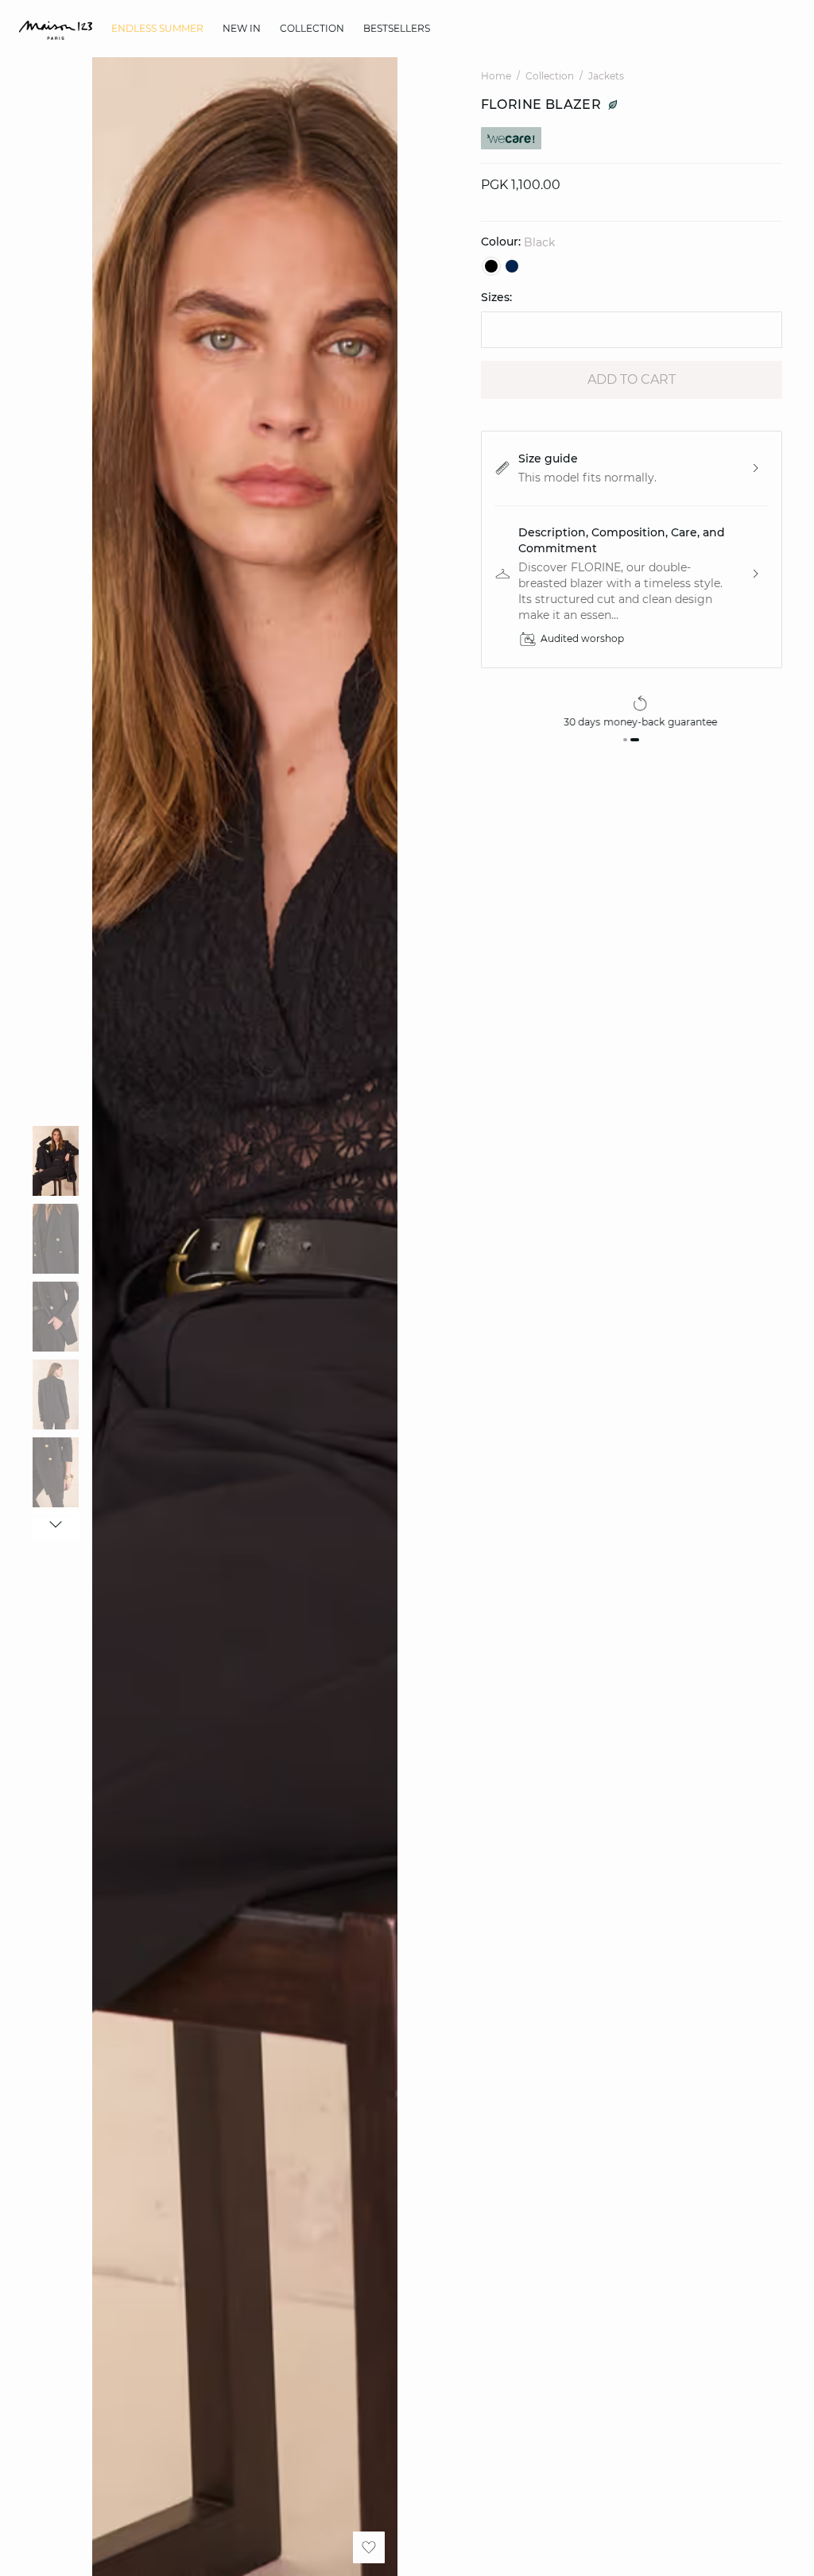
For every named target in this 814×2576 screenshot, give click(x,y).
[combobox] (632, 330)
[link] (157, 29)
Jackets (606, 76)
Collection (550, 76)
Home (496, 76)
